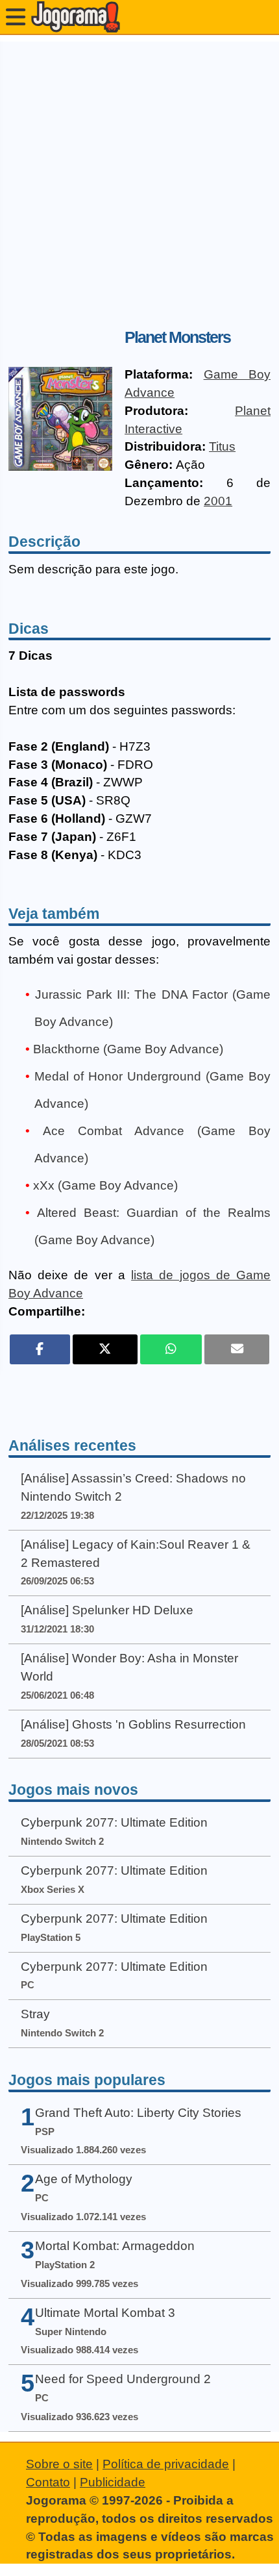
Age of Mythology (84, 2179)
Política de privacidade (166, 2464)
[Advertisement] (139, 181)
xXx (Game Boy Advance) (105, 1185)
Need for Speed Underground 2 (123, 2379)
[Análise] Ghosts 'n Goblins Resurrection (133, 1724)
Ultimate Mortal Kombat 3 (105, 2313)
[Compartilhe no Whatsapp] (171, 1349)
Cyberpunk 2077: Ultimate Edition (114, 1822)
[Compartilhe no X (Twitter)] (105, 1349)
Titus (222, 446)
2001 (218, 501)
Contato (48, 2482)
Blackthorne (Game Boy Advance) (128, 1049)
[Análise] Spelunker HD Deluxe (107, 1610)
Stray (35, 2014)
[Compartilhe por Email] (237, 1349)
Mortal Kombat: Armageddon (115, 2246)
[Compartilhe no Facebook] (40, 1349)
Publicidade (113, 2482)
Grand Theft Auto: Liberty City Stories (138, 2113)
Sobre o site (59, 2464)
